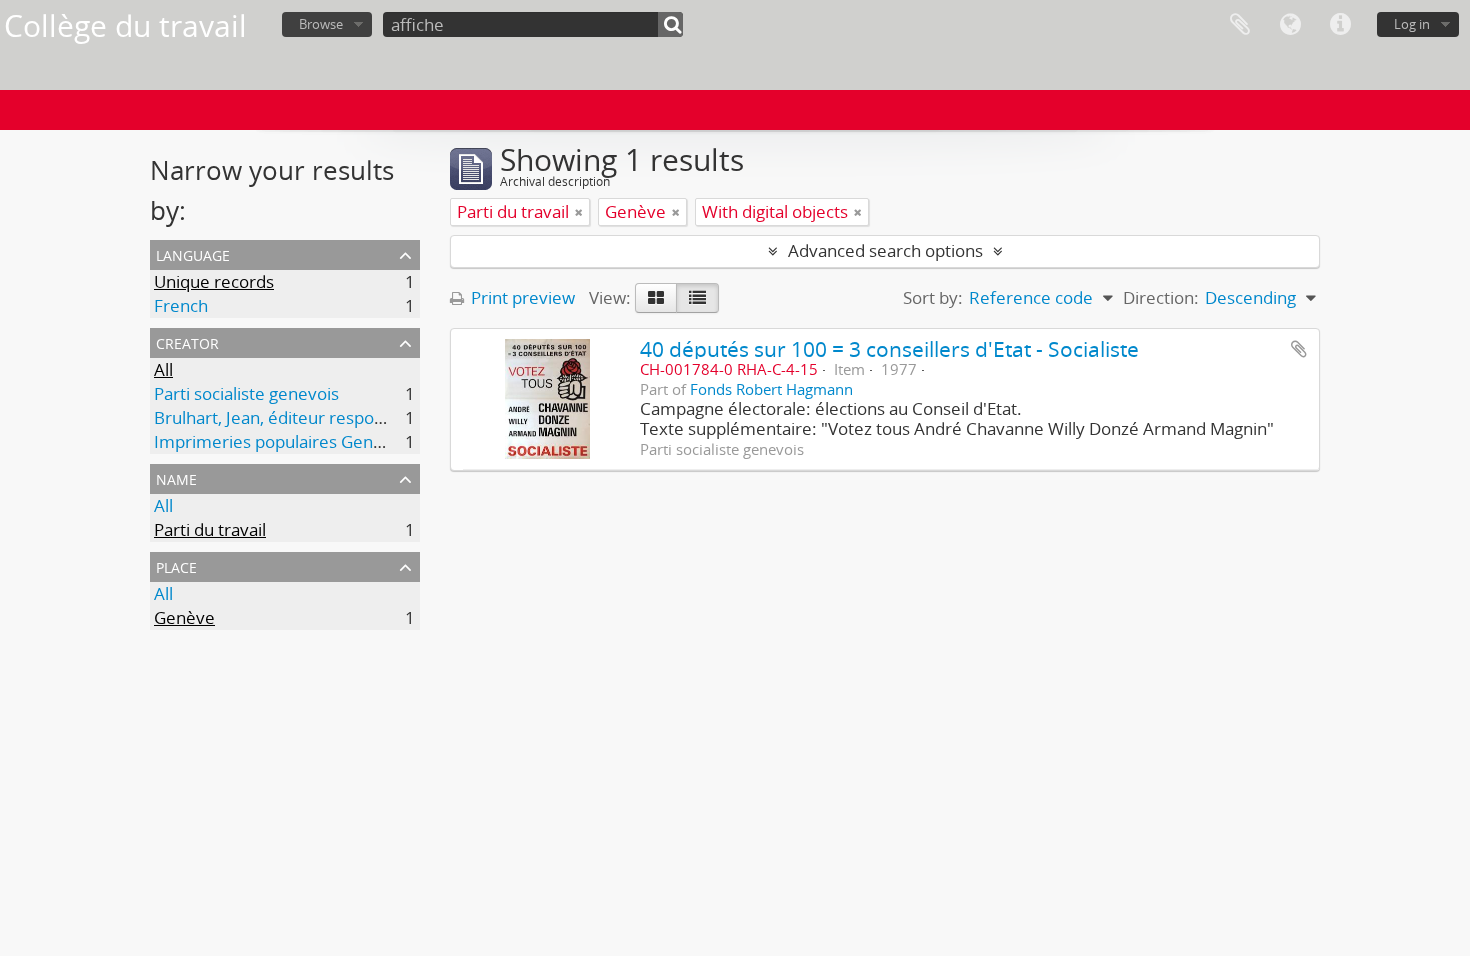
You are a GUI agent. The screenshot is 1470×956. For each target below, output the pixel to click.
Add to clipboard (1299, 349)
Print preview (521, 297)
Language (1290, 25)
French (181, 305)
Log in (1412, 24)
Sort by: (933, 297)
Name (176, 477)
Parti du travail (210, 529)
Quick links (1340, 25)
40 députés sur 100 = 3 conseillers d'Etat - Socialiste (889, 348)
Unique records (214, 281)
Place (176, 565)
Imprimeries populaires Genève (278, 441)
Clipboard (1240, 25)
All (163, 369)
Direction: (1161, 297)
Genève (184, 617)
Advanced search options (885, 250)
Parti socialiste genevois (246, 393)
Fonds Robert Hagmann (771, 389)
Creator (187, 341)
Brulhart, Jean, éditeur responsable (289, 417)
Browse (321, 24)
